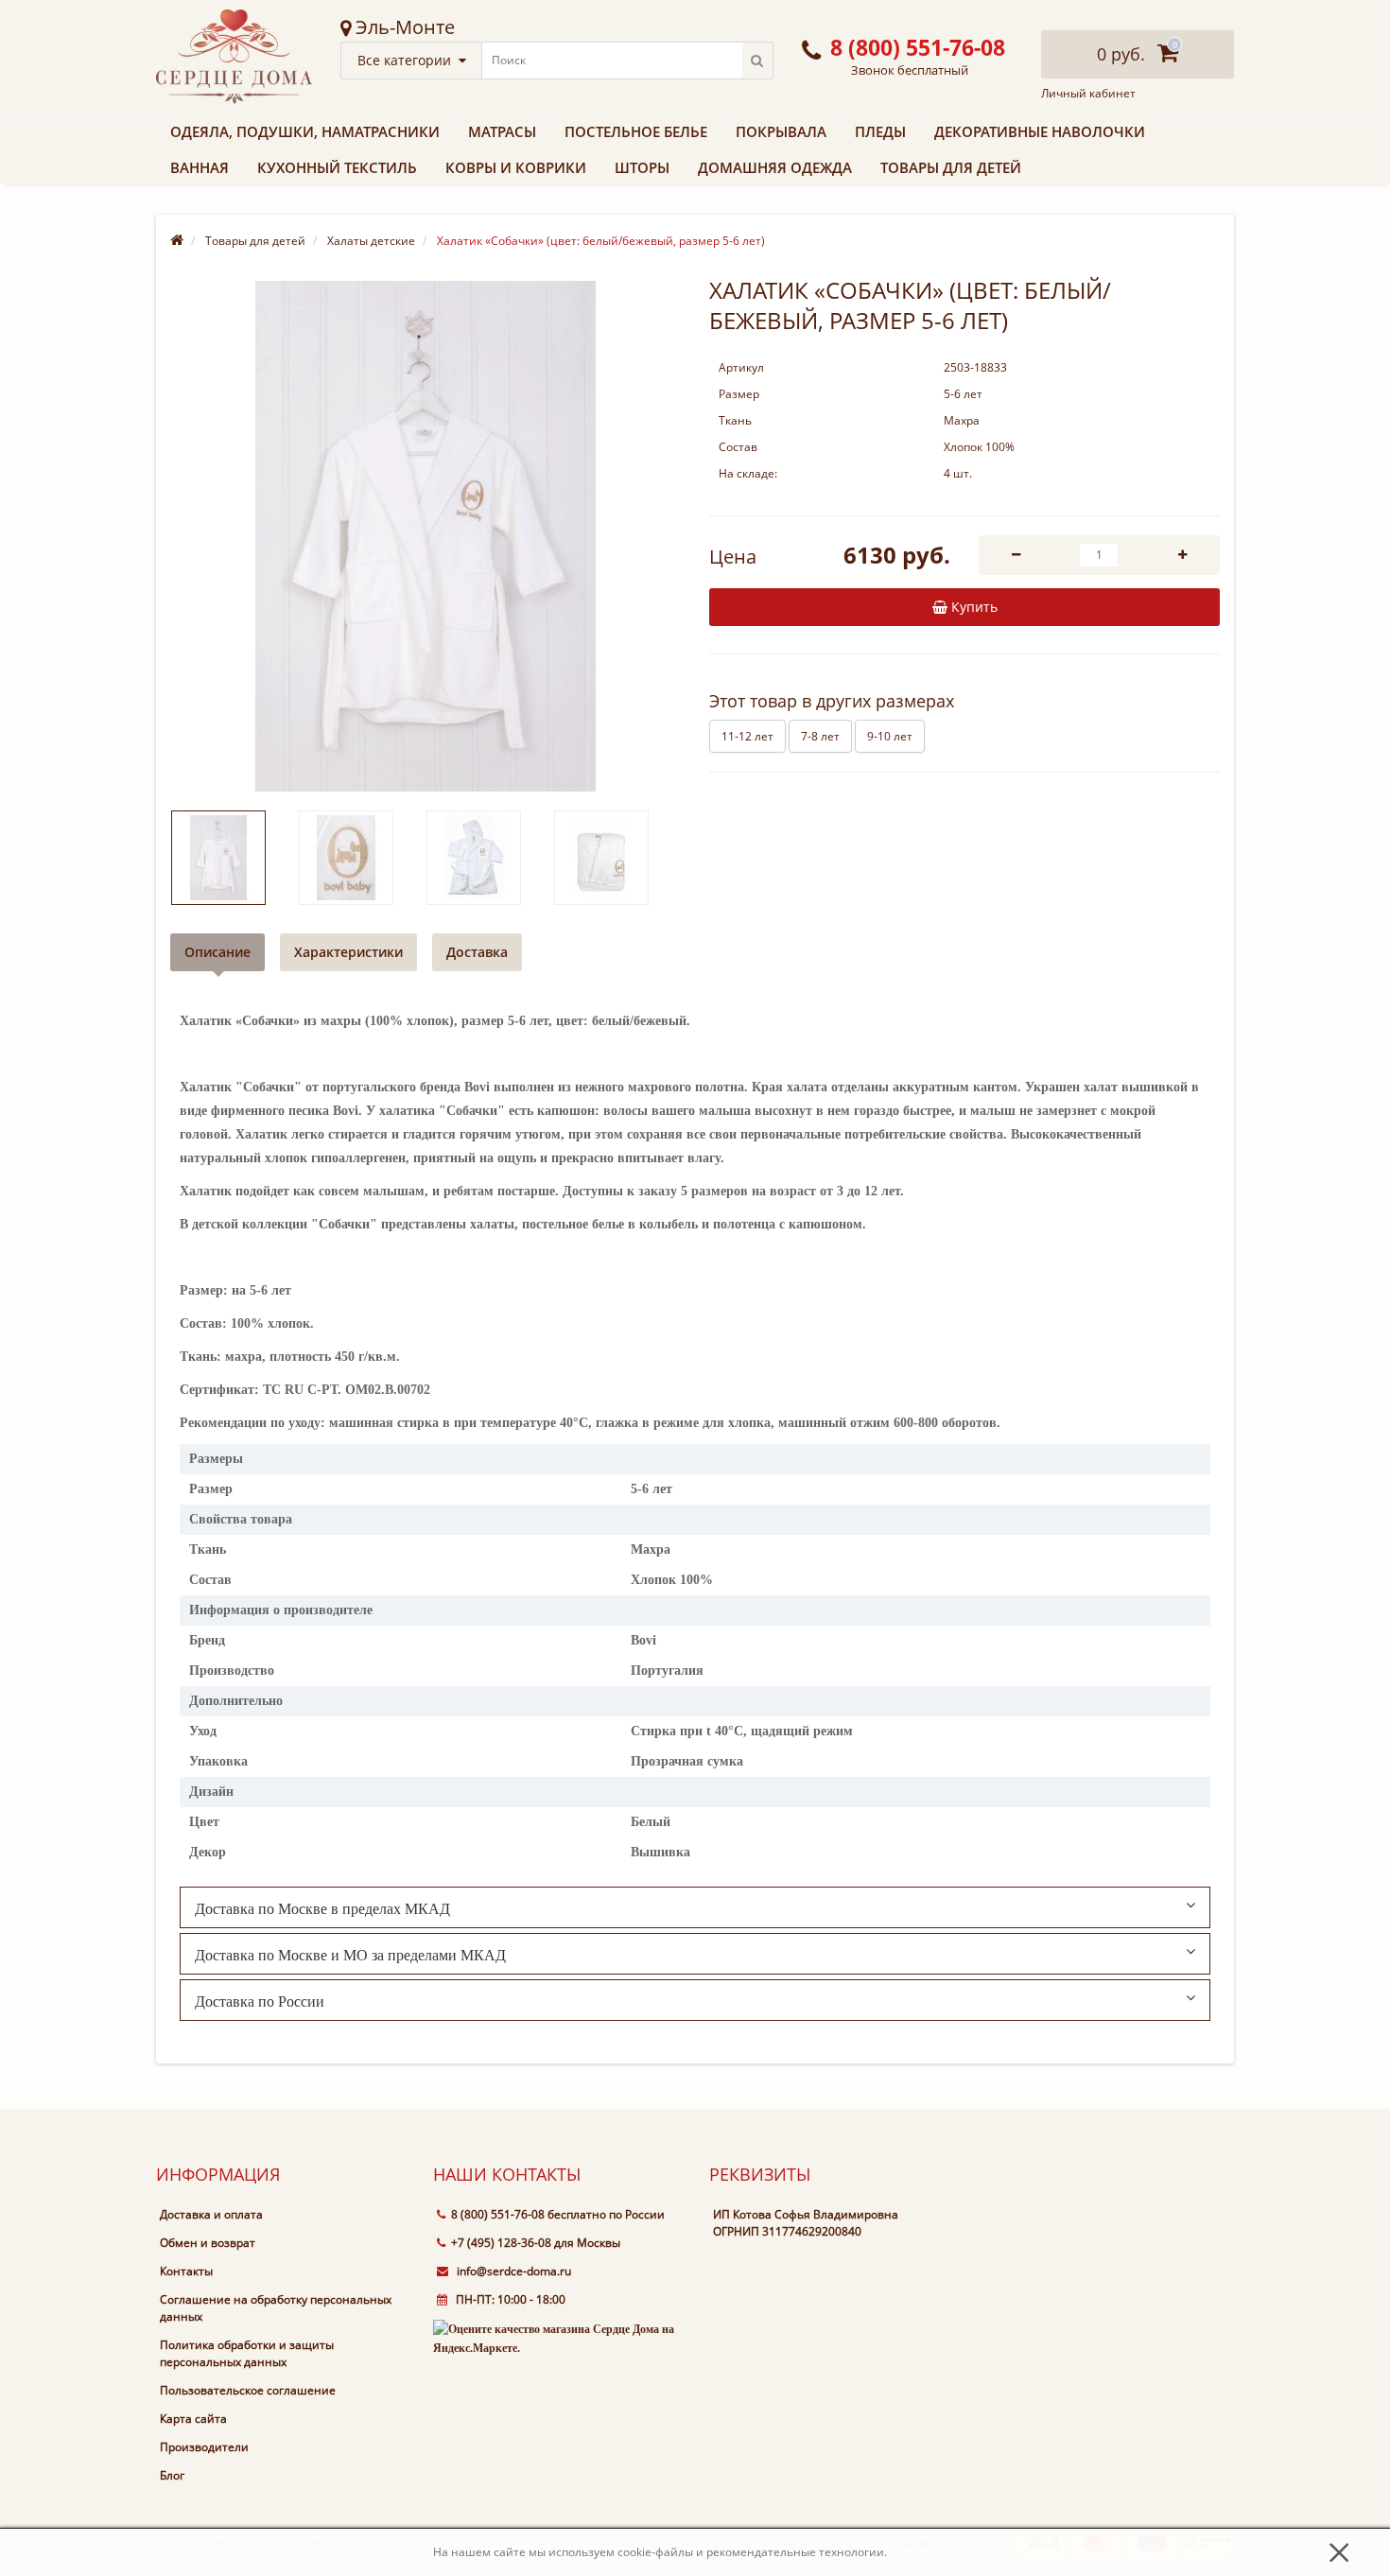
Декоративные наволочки (1040, 131)
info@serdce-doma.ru (513, 2271)
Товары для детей (951, 167)
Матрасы (502, 131)
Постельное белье (636, 131)
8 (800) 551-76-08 (498, 2214)
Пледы (880, 131)
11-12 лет (747, 736)
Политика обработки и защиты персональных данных (247, 2353)
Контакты (186, 2271)
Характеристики (348, 952)
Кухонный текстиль (337, 167)
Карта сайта (193, 2419)
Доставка (477, 952)
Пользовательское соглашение (248, 2390)
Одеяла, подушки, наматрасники (305, 131)
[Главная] (177, 241)
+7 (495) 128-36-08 (501, 2243)
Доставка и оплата (211, 2214)
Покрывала (781, 131)
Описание (217, 952)
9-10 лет (890, 736)
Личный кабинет (1088, 94)
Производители (204, 2447)
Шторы (642, 167)
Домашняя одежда (775, 167)
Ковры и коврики (516, 167)
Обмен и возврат (208, 2243)
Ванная (200, 167)
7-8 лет (820, 736)
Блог (172, 2475)
